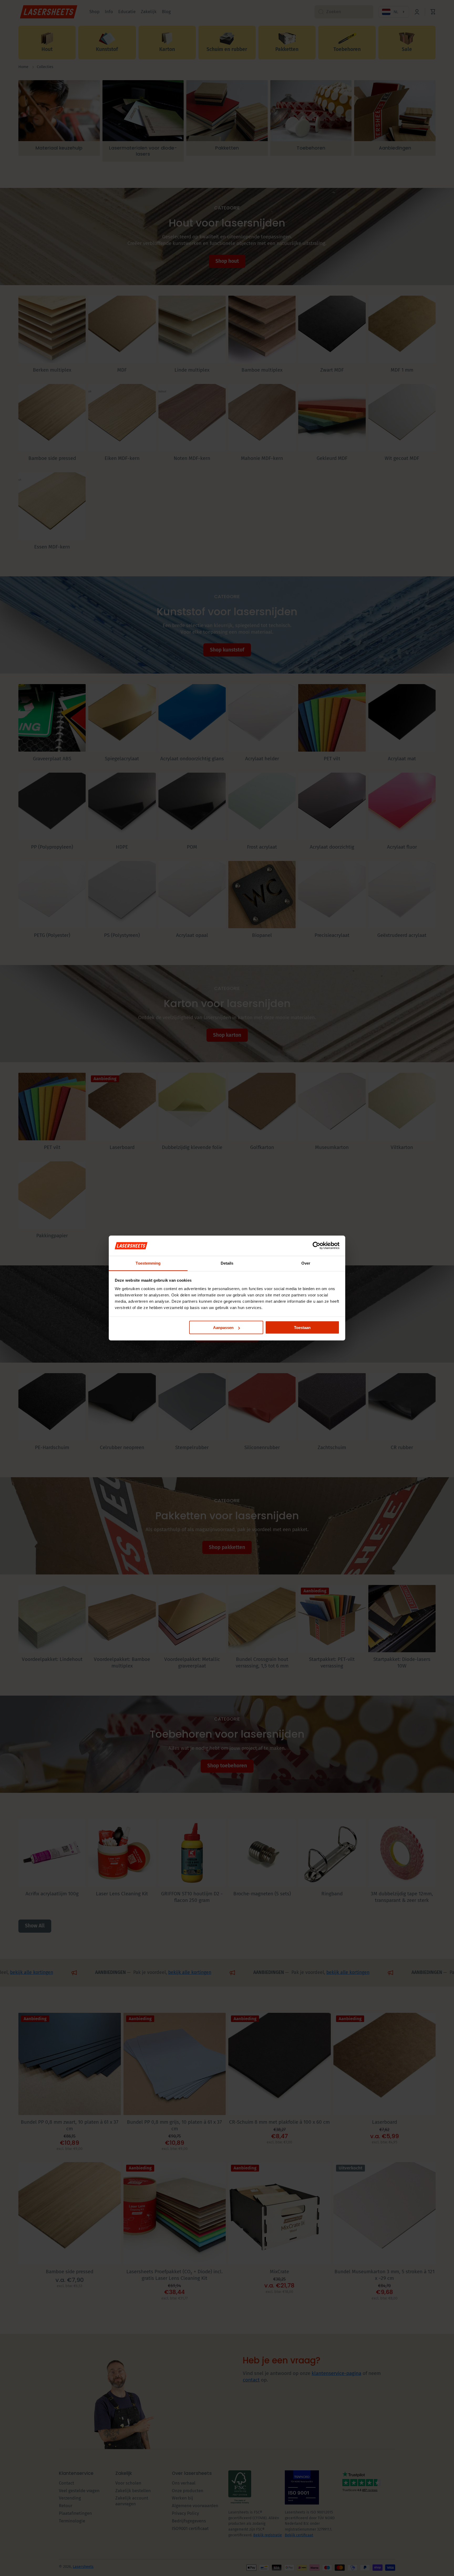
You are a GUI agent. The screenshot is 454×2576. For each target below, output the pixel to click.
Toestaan (302, 1328)
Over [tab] (306, 1263)
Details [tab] (227, 1263)
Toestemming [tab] (148, 1263)
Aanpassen (223, 1328)
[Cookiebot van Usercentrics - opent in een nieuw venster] (316, 1246)
